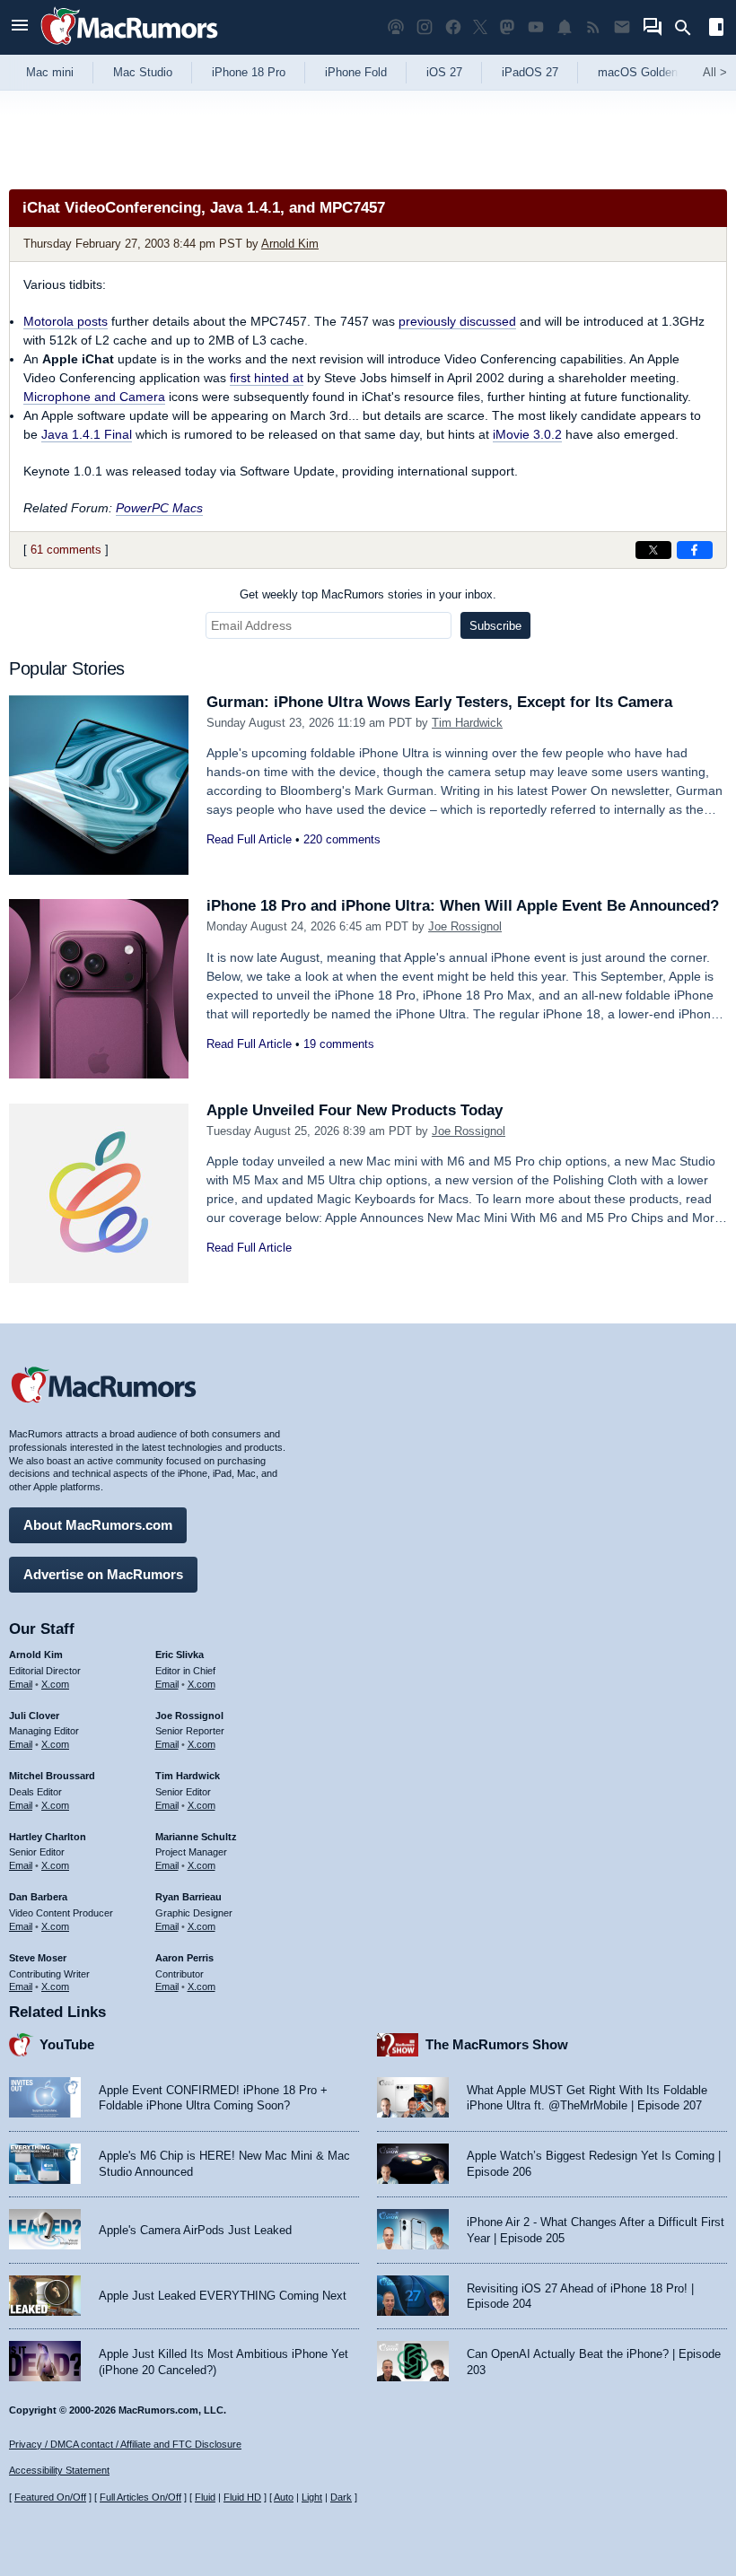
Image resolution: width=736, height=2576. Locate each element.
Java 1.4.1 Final (87, 434)
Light (312, 2497)
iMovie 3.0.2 (527, 434)
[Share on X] (653, 550)
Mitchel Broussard (52, 1776)
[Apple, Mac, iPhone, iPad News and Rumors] (129, 47)
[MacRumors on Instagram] (425, 27)
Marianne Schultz (196, 1837)
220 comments (342, 839)
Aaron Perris (184, 1958)
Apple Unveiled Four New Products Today (355, 1110)
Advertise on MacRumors (103, 1574)
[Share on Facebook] (695, 550)
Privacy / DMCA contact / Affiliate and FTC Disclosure (125, 2444)
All (715, 72)
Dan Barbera (38, 1897)
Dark (341, 2497)
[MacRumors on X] (480, 27)
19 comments (339, 1044)
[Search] (689, 28)
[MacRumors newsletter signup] (622, 27)
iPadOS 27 (530, 72)
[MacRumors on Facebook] (453, 27)
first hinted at (267, 378)
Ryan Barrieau (188, 1897)
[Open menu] (20, 27)
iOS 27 (444, 72)
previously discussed (457, 321)
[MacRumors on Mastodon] (507, 27)
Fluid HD (242, 2497)
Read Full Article (249, 839)
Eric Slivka (180, 1655)
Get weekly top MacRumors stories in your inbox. (368, 594)
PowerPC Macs (159, 508)
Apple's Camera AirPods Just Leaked (195, 2230)
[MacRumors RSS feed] (593, 27)
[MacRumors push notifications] (565, 27)
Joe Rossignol (465, 926)
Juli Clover (34, 1716)
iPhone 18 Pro (249, 72)
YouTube (67, 2044)
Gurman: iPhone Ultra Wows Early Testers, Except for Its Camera (439, 702)
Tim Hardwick (467, 723)
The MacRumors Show (497, 2044)
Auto (284, 2497)
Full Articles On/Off (140, 2497)
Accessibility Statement (59, 2470)
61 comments (66, 550)
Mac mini (50, 72)
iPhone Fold (356, 72)
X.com (55, 1684)
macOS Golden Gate (652, 72)
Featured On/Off (50, 2497)
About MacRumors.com (98, 1525)
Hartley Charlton (48, 1837)
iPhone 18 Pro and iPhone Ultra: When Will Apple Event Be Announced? (463, 906)
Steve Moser (38, 1958)
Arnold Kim (290, 244)
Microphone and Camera (94, 397)
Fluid (205, 2497)
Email (21, 1684)
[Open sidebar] (716, 29)
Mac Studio (143, 72)
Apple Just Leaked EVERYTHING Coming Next (223, 2296)
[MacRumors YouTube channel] (536, 27)
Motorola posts (66, 321)
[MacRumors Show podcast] (396, 27)
